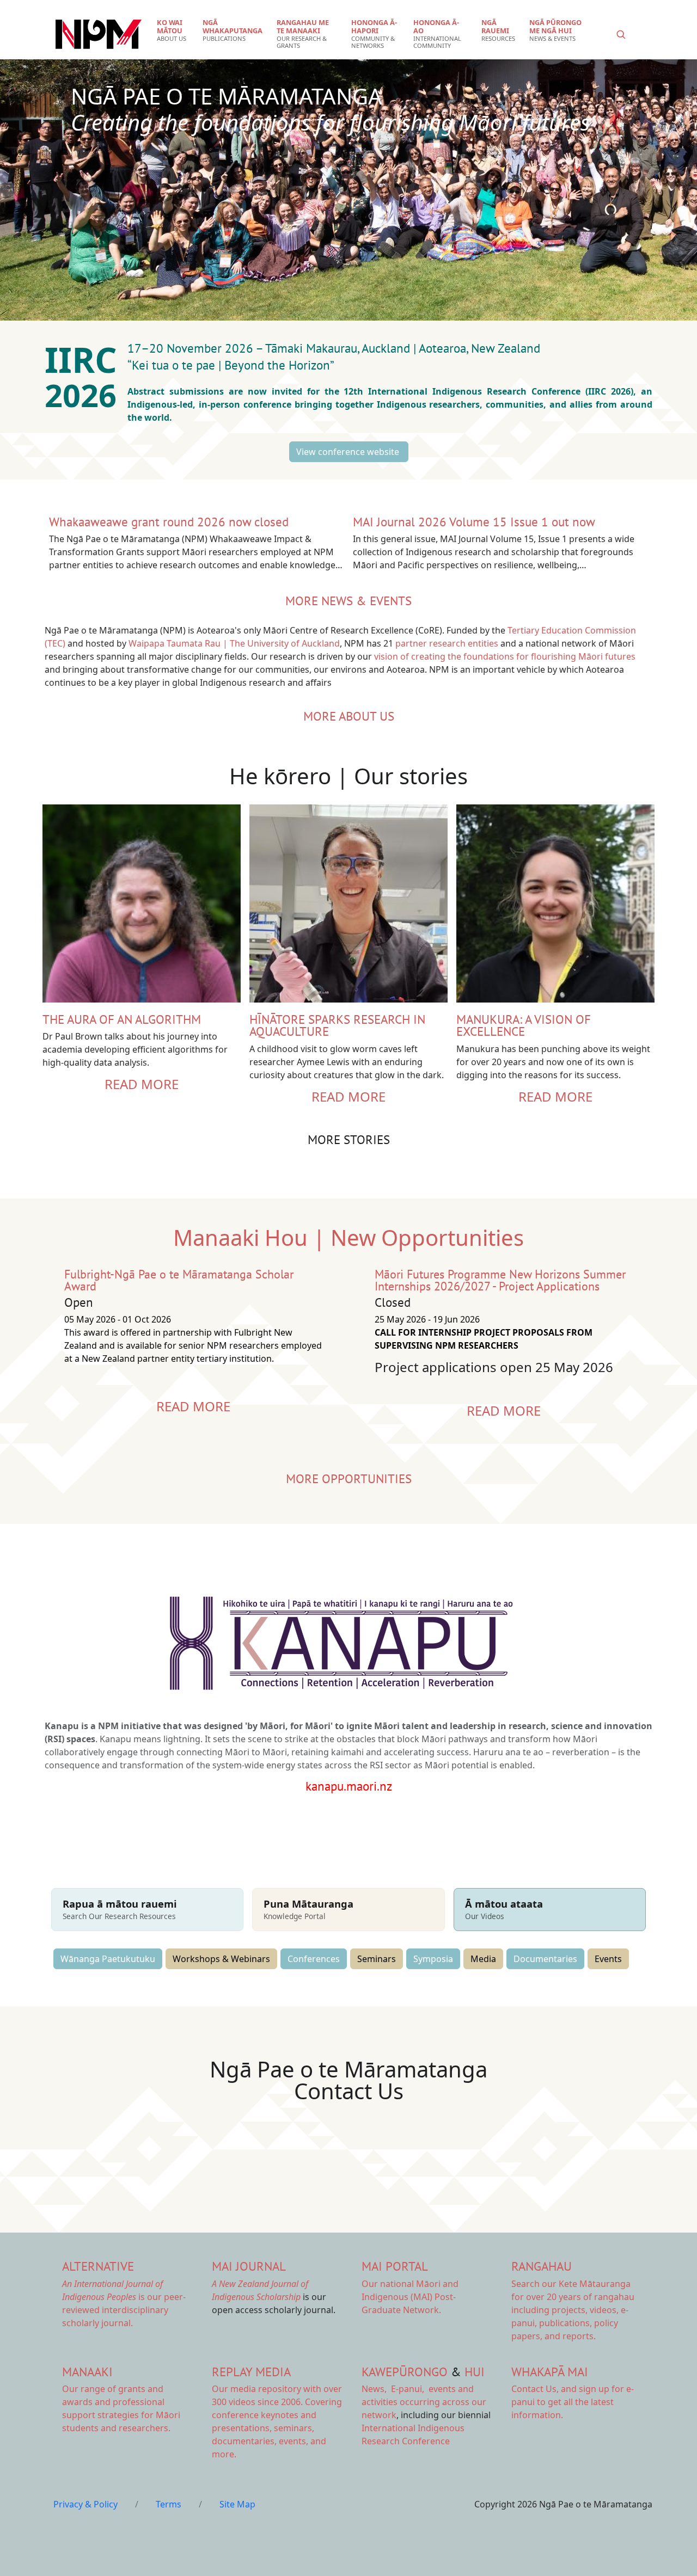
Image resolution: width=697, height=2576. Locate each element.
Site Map (237, 2504)
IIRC (85, 359)
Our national (410, 2297)
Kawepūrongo (405, 2372)
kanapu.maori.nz (349, 1786)
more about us (349, 716)
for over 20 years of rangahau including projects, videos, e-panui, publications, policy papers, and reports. (573, 2310)
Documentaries (545, 1959)
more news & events (348, 601)
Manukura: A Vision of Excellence (524, 1025)
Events (608, 1959)
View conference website (349, 452)
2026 (85, 395)
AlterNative (98, 2266)
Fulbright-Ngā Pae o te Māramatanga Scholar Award (179, 1280)
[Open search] (621, 34)
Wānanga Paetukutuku (108, 1959)
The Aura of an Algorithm (122, 1019)
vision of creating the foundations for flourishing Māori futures (505, 656)
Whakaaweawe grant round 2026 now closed (169, 522)
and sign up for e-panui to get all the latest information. (573, 2402)
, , (394, 2389)
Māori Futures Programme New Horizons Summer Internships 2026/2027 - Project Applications (500, 1280)
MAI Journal (249, 2266)
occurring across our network (424, 2402)
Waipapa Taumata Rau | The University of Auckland (234, 643)
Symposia (433, 1959)
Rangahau (542, 2266)
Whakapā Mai (550, 2372)
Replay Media (251, 2372)
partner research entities (447, 643)
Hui (475, 2372)
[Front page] (99, 34)
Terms (169, 2504)
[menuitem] (173, 30)
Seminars (377, 1959)
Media (483, 1959)
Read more (142, 1084)
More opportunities (349, 1478)
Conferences (314, 1959)
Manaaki (87, 2372)
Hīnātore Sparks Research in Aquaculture (337, 1025)
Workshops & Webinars (221, 1959)
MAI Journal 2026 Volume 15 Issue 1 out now (474, 522)
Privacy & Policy (85, 2504)
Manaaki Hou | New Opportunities (348, 1237)
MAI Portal (395, 2266)
